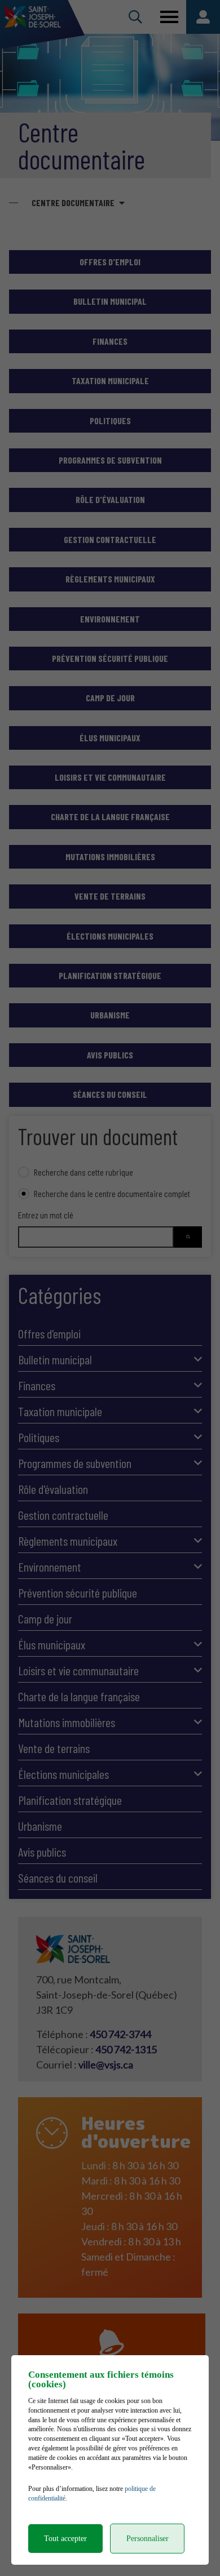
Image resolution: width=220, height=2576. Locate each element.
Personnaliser (148, 2539)
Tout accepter (65, 2539)
